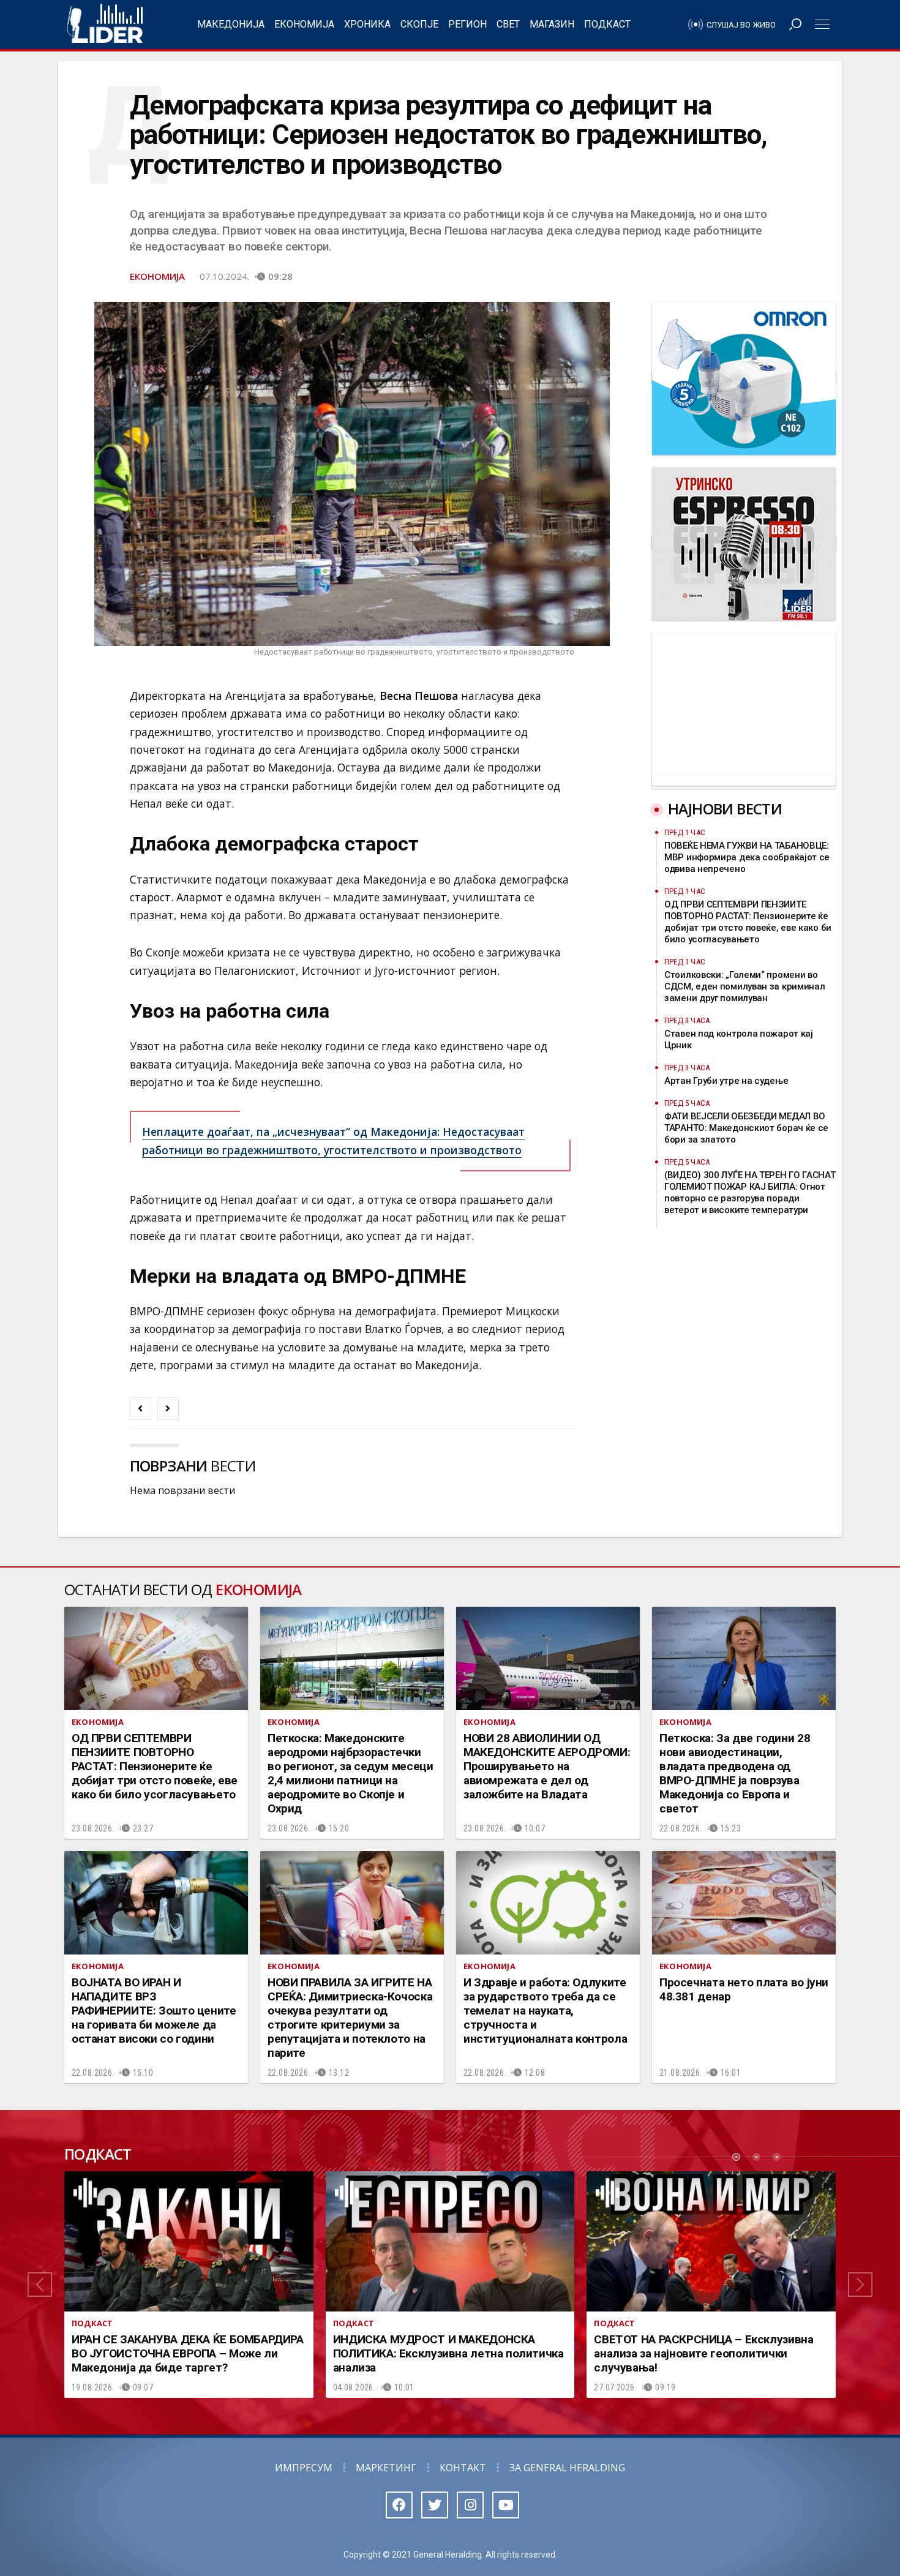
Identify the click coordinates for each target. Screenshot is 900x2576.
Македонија (231, 24)
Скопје (419, 24)
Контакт (463, 2468)
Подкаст (607, 24)
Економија (304, 24)
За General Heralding (567, 2468)
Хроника (367, 24)
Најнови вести (725, 809)
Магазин (552, 24)
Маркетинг (386, 2468)
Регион (467, 24)
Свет (508, 24)
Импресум (304, 2468)
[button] (40, 2285)
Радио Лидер (105, 24)
